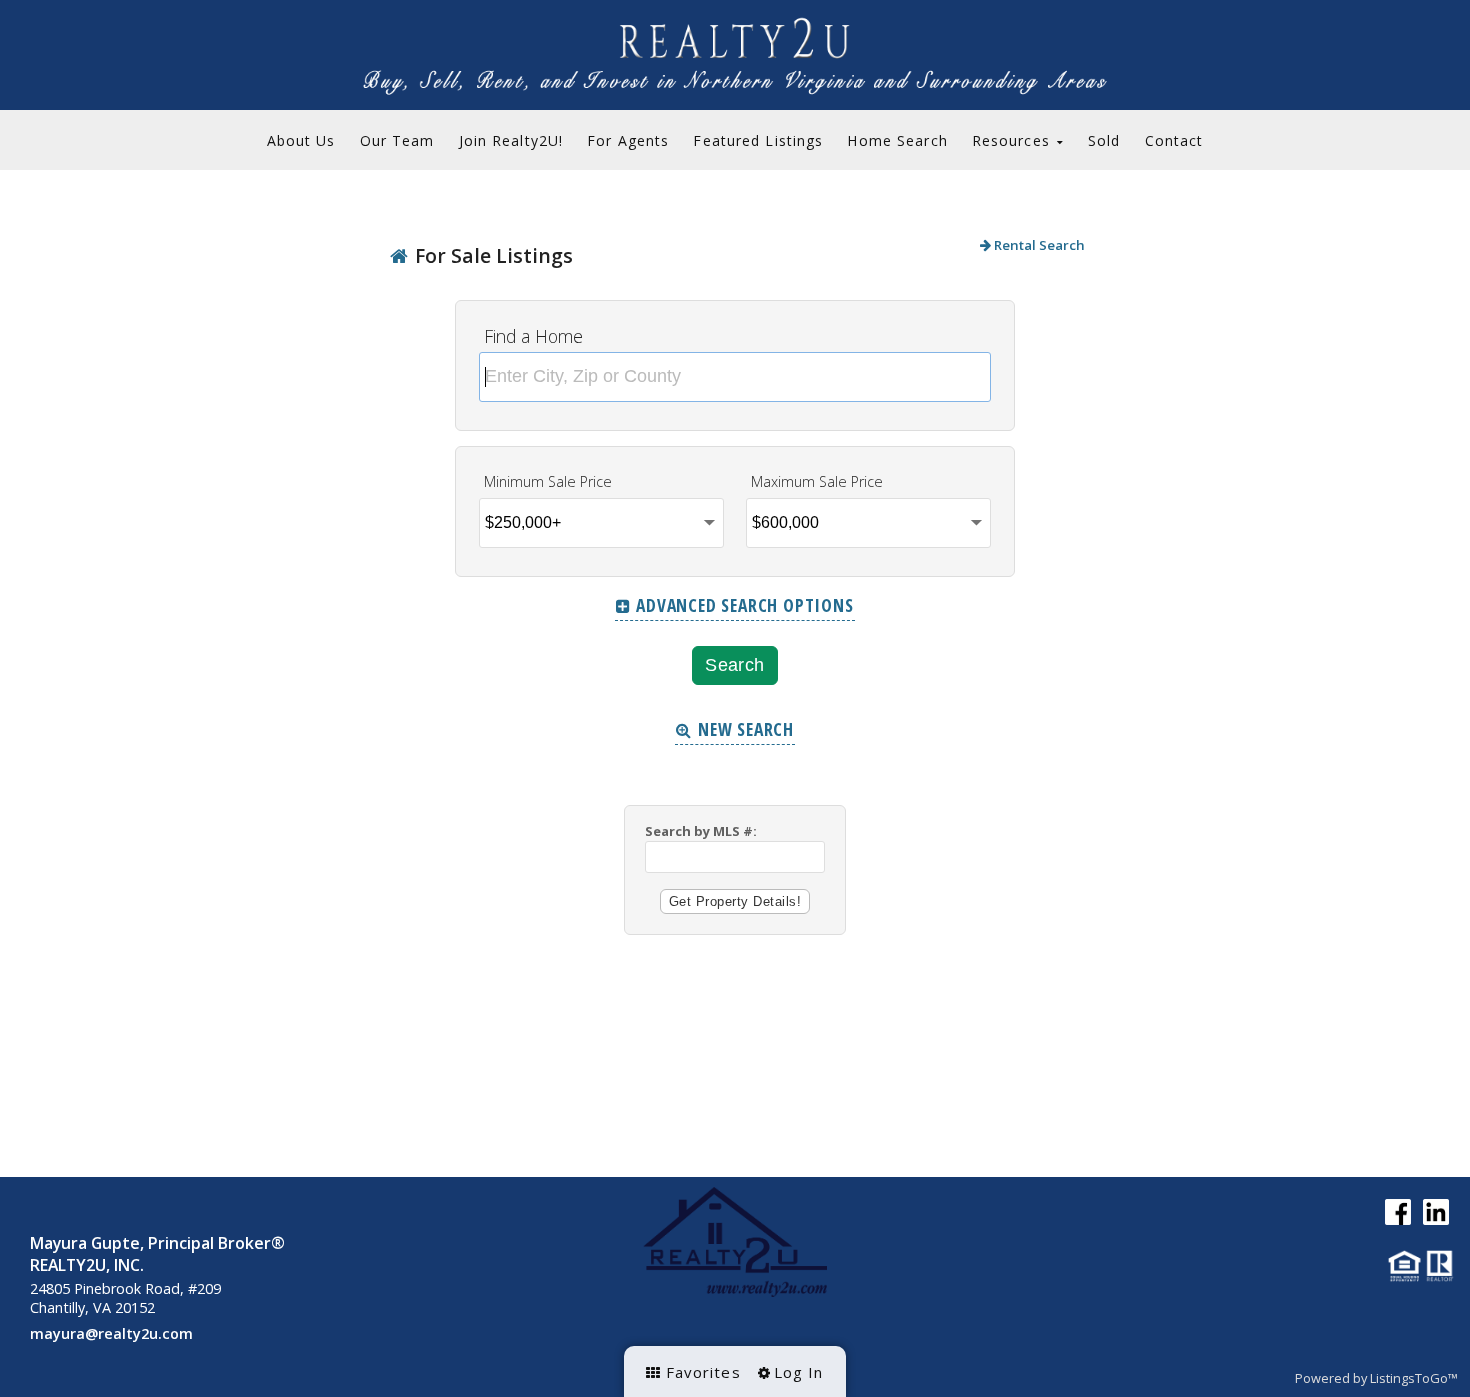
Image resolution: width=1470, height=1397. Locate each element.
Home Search (897, 140)
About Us (301, 140)
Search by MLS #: (701, 831)
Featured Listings (758, 140)
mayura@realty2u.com (111, 1333)
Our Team (397, 140)
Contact (1174, 140)
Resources (1013, 140)
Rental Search (1038, 245)
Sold (1104, 140)
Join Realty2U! (511, 140)
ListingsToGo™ (1414, 1378)
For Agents (628, 140)
